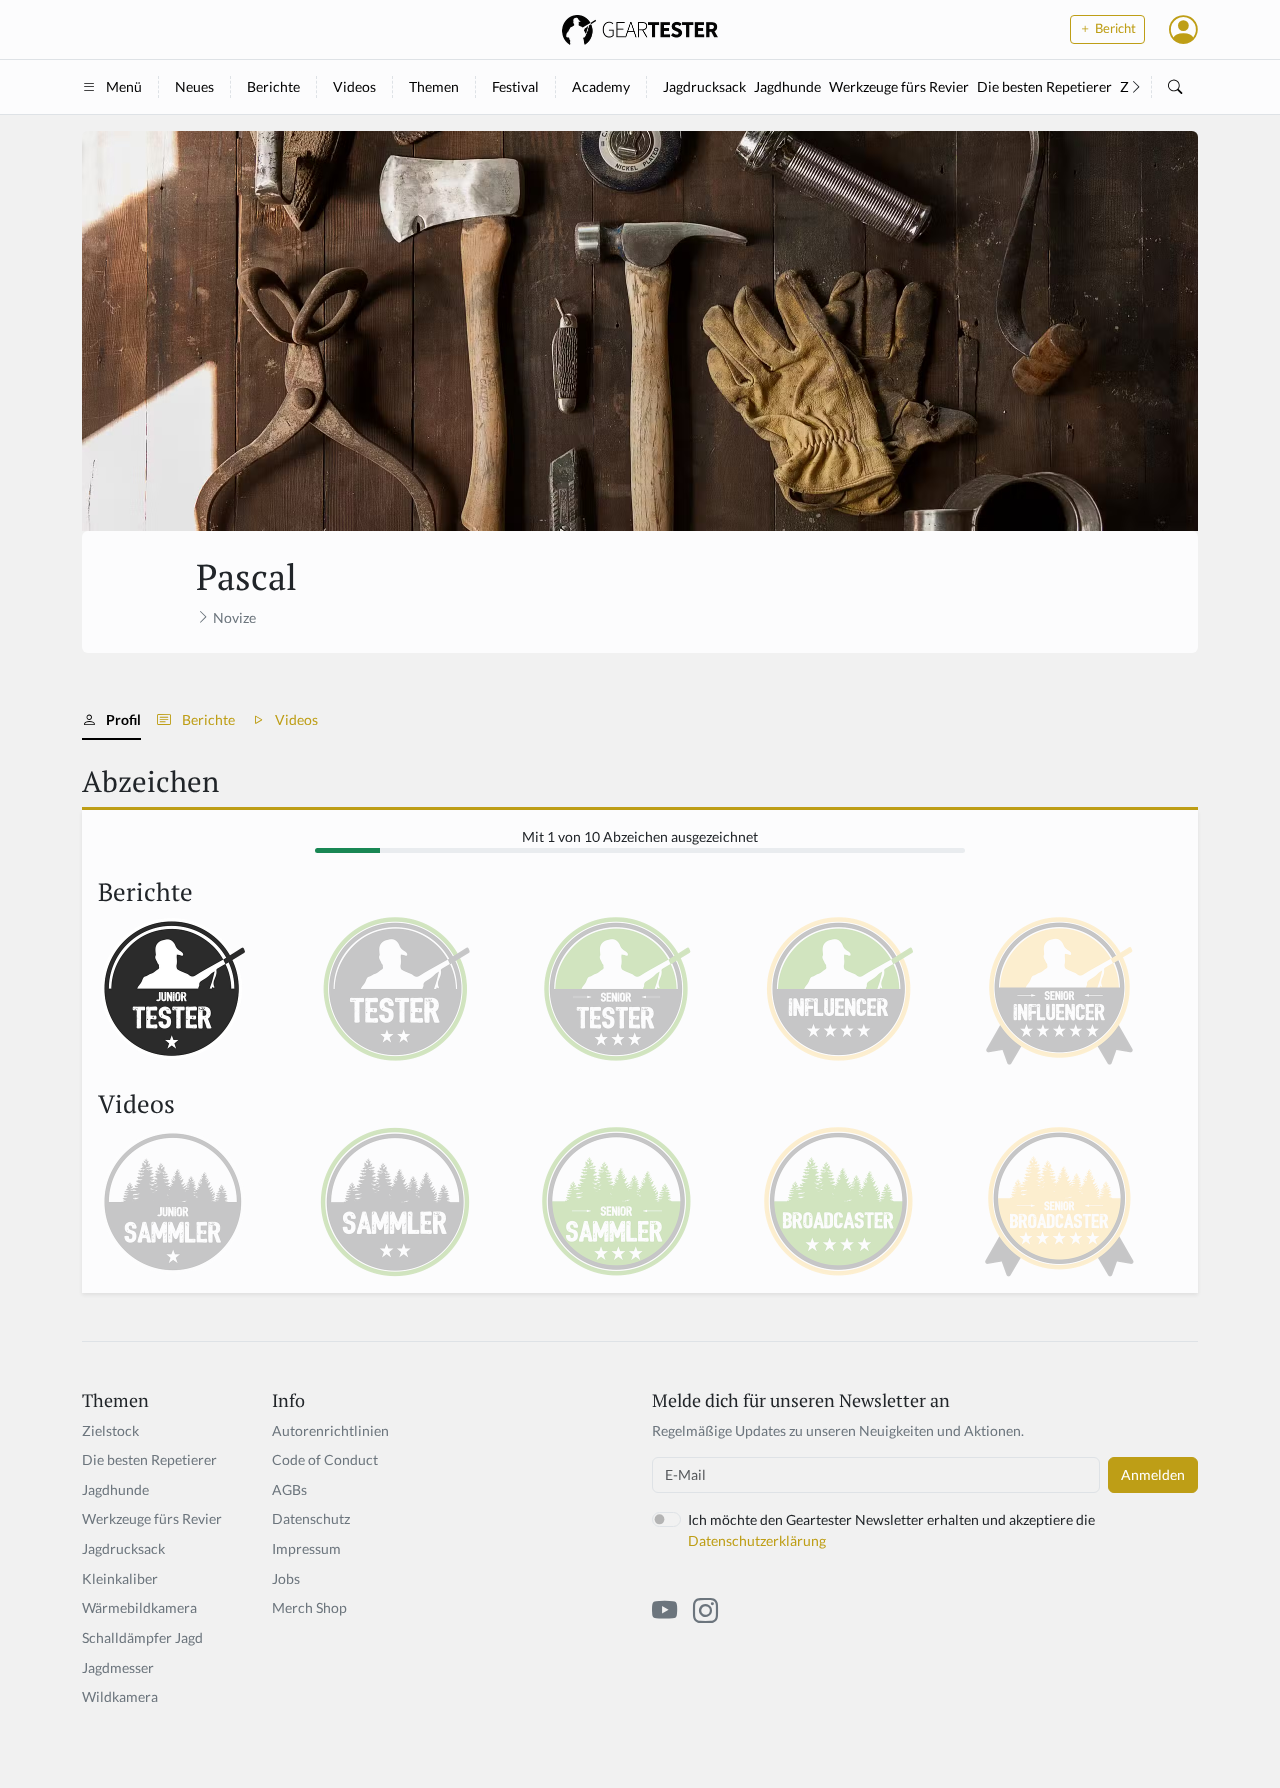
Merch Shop (309, 1607)
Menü (124, 86)
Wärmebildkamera (139, 1607)
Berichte (273, 86)
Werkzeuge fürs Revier (899, 86)
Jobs (286, 1578)
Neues (194, 86)
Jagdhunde (787, 86)
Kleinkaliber (120, 1578)
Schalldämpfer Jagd (142, 1637)
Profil (123, 719)
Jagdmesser (118, 1667)
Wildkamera (120, 1696)
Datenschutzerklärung (757, 1540)
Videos (354, 86)
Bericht (1114, 28)
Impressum (306, 1548)
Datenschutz (311, 1518)
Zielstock (110, 1430)
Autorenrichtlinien (330, 1430)
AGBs (289, 1489)
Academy (601, 86)
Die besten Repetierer (1044, 86)
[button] (1183, 29)
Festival (515, 86)
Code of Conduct (325, 1459)
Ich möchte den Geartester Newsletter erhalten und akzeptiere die (891, 1530)
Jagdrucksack (704, 86)
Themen (434, 86)
